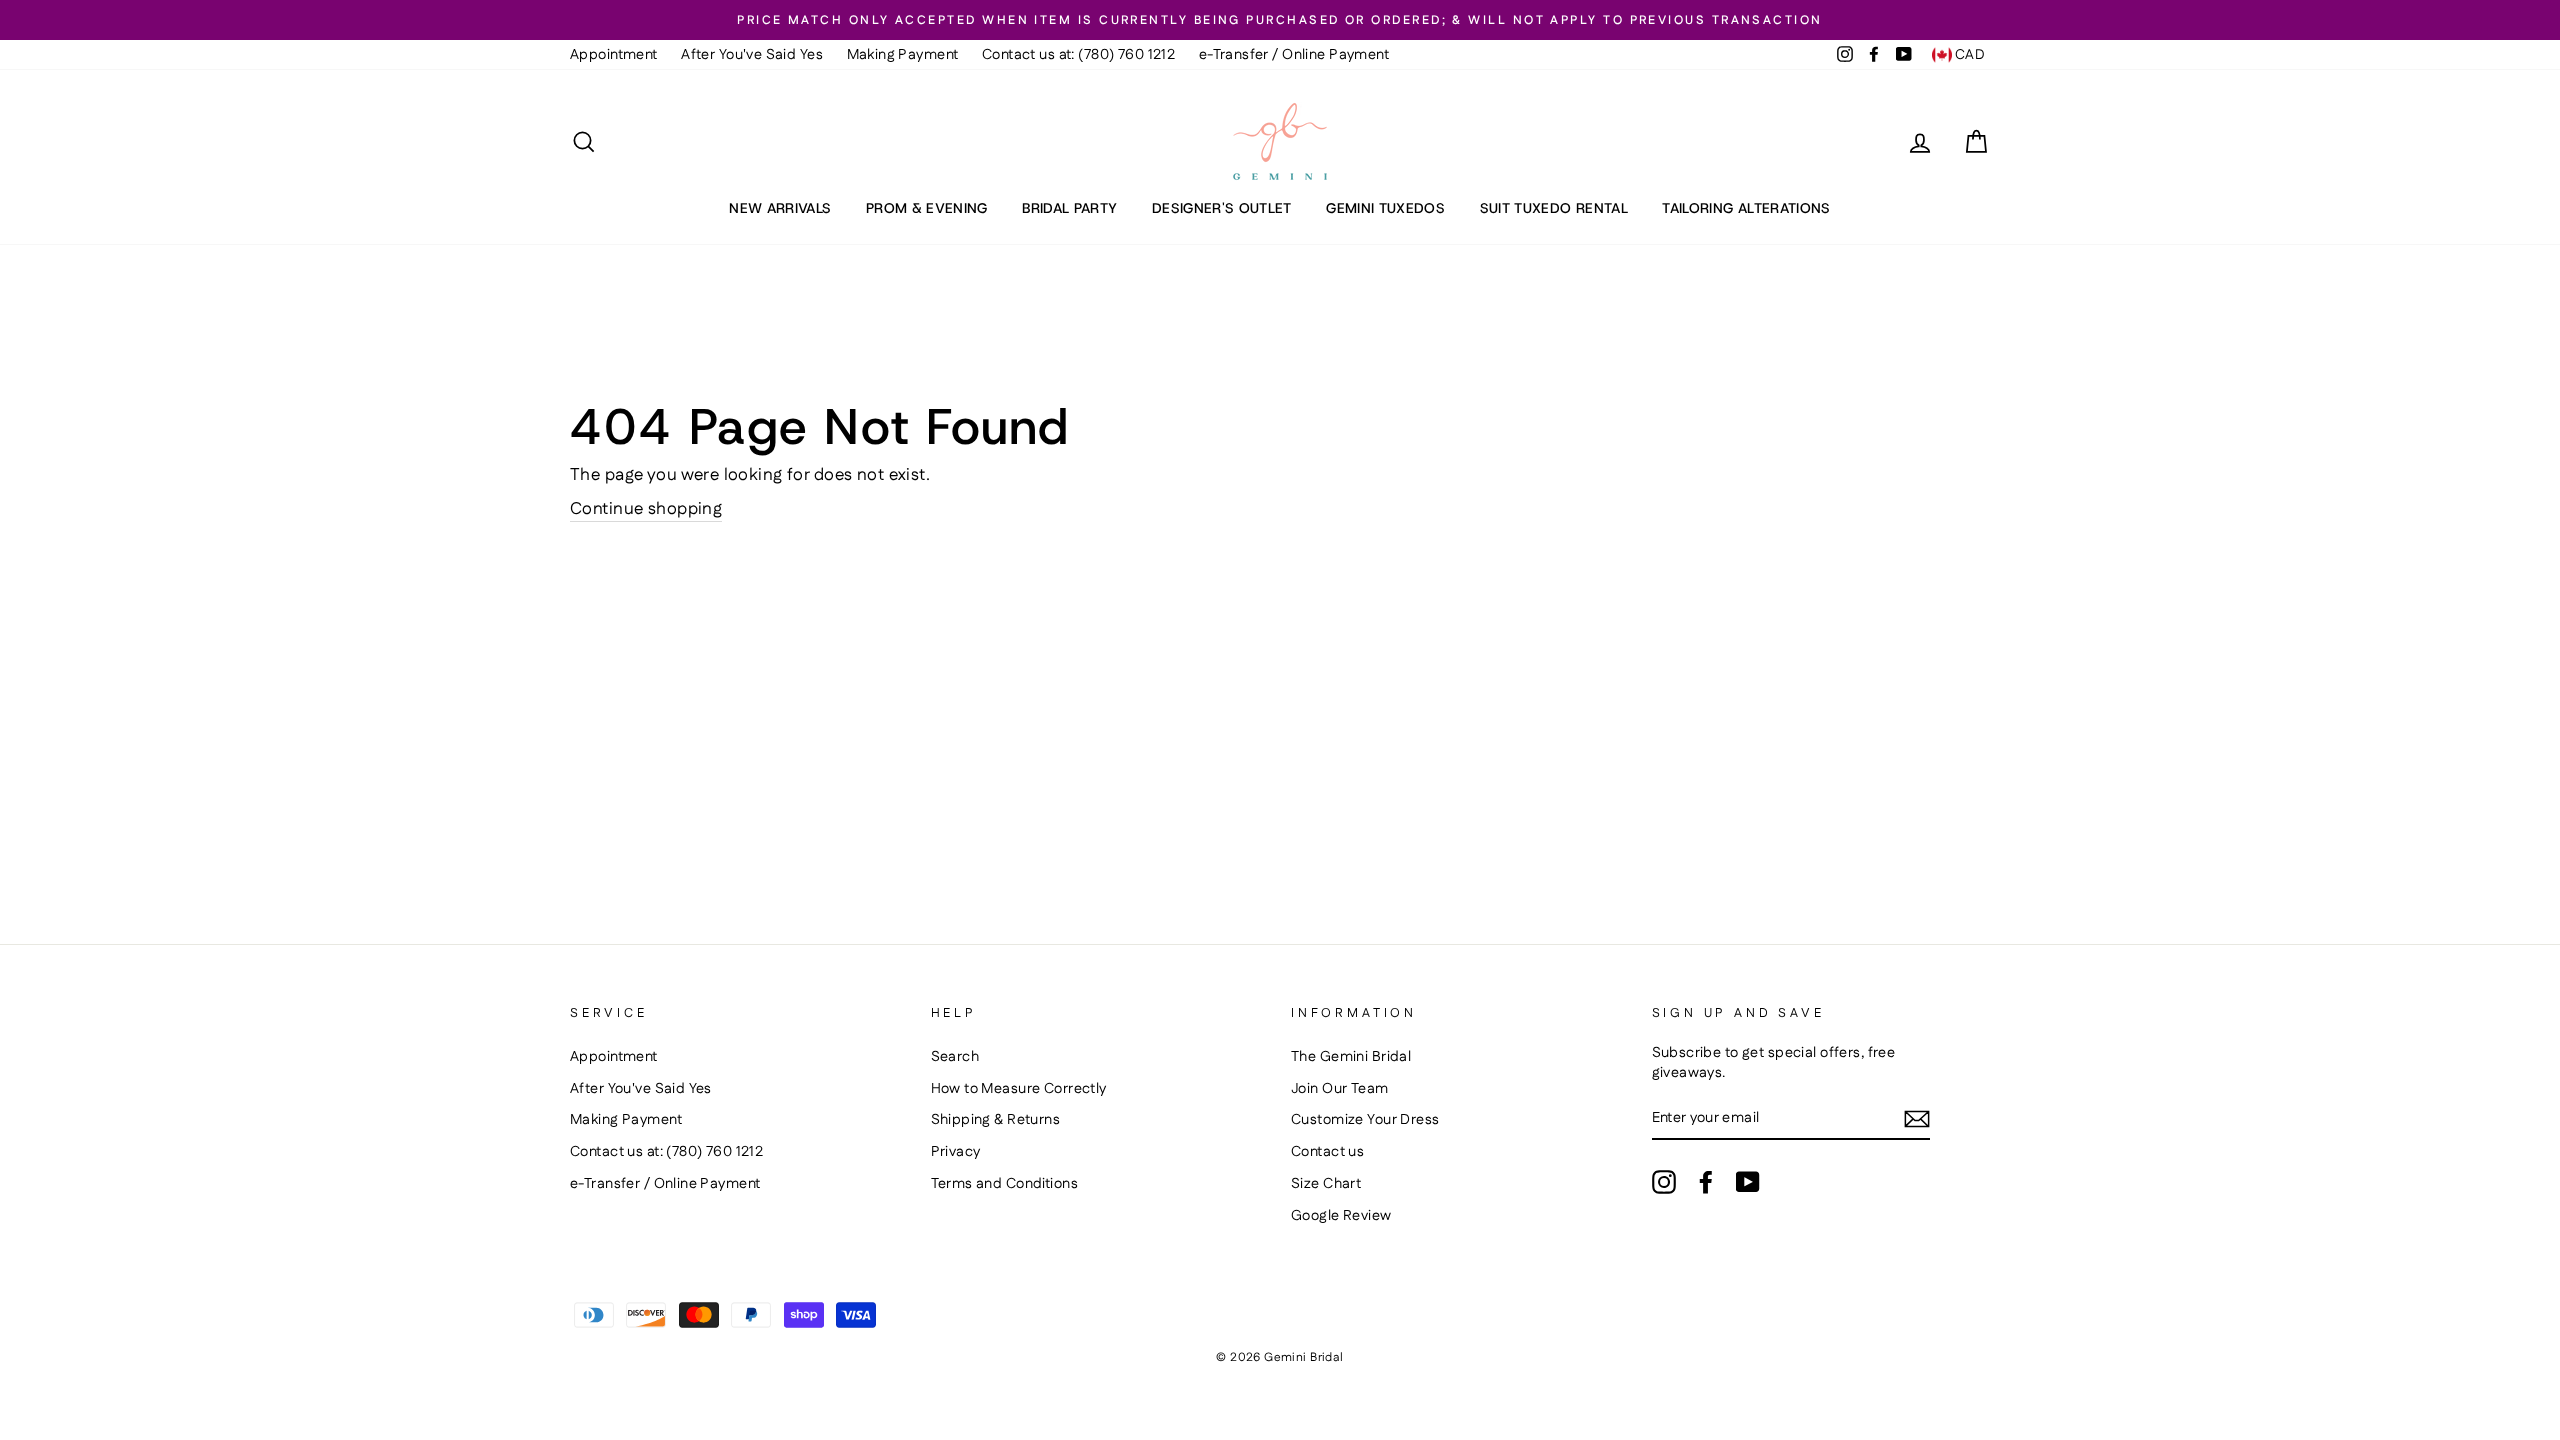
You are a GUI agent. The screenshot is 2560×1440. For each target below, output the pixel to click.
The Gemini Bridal (1351, 1057)
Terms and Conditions (1005, 1184)
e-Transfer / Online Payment (1294, 55)
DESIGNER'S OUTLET (1222, 208)
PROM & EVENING (927, 208)
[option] (1280, 20)
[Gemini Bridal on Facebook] (1706, 1182)
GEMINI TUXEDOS (1385, 208)
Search (955, 1057)
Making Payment (903, 55)
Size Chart (1326, 1184)
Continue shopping (646, 509)
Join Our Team (1340, 1089)
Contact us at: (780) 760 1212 (1078, 55)
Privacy (956, 1152)
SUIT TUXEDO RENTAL (1554, 208)
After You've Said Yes (752, 55)
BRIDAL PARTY (1069, 208)
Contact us (1327, 1152)
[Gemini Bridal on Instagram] (1664, 1182)
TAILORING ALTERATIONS (1746, 208)
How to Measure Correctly (1019, 1089)
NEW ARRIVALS (780, 208)
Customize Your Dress (1365, 1120)
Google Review (1341, 1216)
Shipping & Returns (996, 1120)
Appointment (614, 55)
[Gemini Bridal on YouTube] (1748, 1182)
